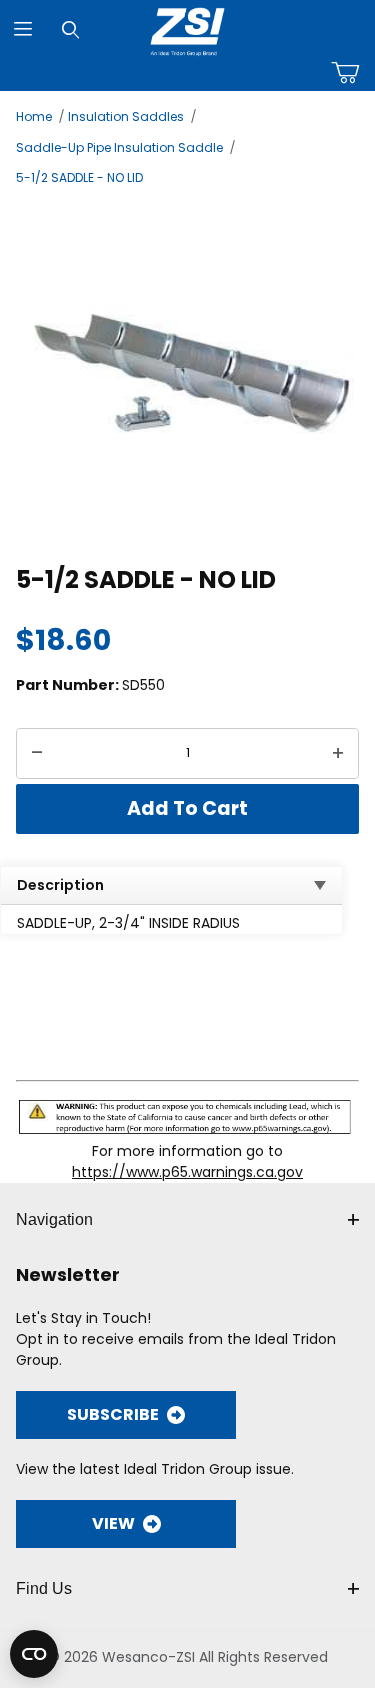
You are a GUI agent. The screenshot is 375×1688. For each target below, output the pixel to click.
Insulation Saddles (126, 116)
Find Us (44, 1588)
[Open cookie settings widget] (34, 1654)
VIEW (113, 1523)
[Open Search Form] (70, 29)
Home (34, 116)
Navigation (54, 1219)
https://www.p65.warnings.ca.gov (187, 1172)
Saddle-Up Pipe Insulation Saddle (119, 147)
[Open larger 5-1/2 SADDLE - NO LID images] (187, 372)
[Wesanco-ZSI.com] (187, 28)
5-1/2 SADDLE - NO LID (79, 177)
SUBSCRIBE (113, 1414)
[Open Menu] (23, 29)
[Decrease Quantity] (37, 754)
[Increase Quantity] (338, 754)
